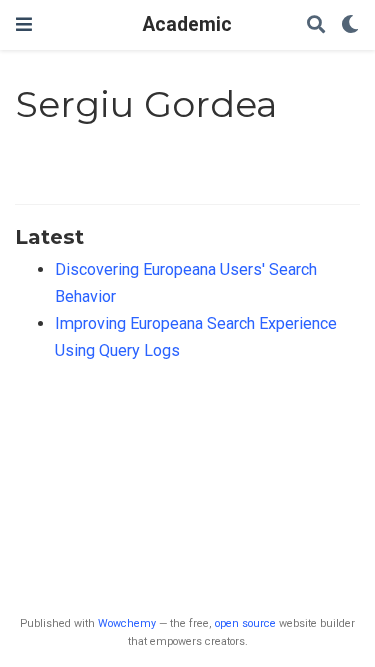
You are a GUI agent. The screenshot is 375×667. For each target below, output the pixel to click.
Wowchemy (127, 623)
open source (245, 623)
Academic (187, 24)
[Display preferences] (350, 25)
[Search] (316, 25)
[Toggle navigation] (24, 24)
